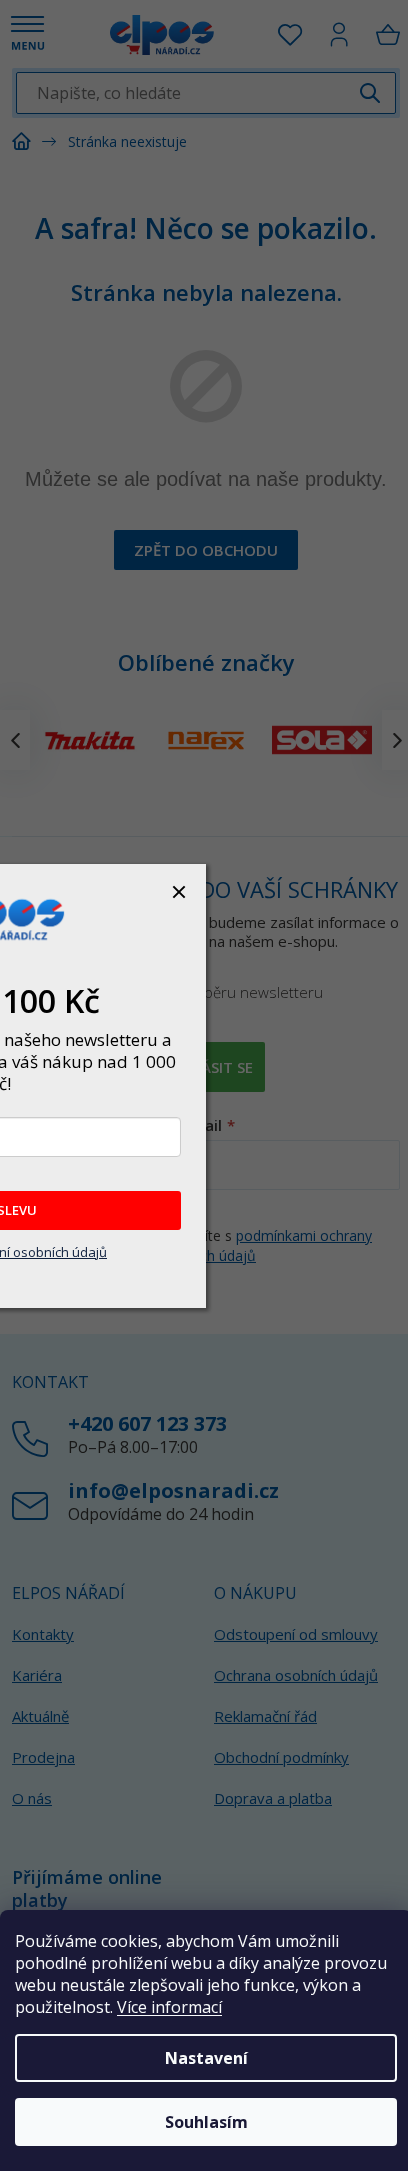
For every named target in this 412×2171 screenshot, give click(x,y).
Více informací (169, 2007)
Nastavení (206, 2058)
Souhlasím (206, 2122)
